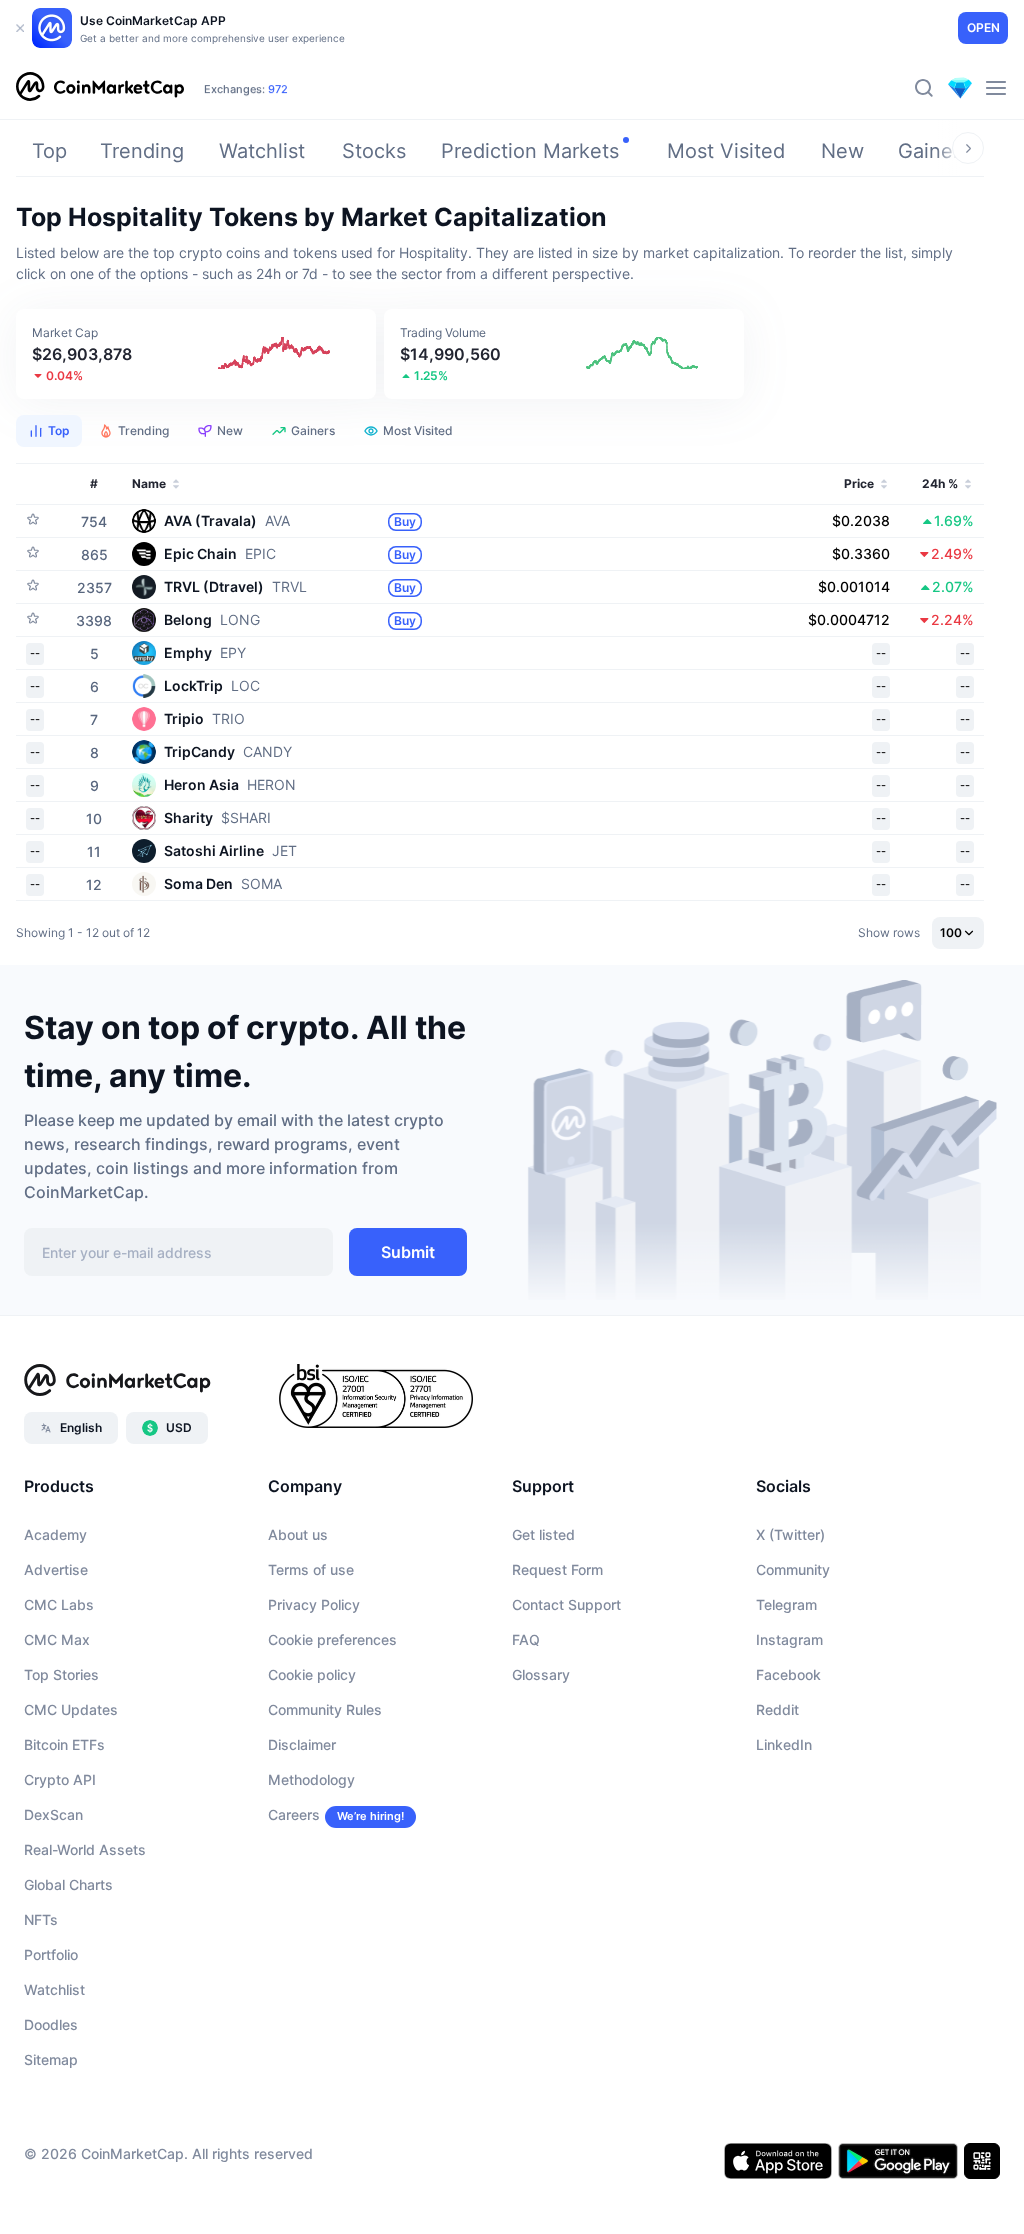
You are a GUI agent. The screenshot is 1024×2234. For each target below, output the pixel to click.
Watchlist (262, 151)
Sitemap (51, 2059)
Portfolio (51, 1954)
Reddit (777, 1709)
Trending (142, 151)
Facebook (788, 1674)
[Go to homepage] (100, 88)
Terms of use (311, 1569)
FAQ (526, 1639)
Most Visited (726, 151)
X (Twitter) (790, 1534)
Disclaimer (302, 1744)
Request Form (557, 1569)
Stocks (374, 151)
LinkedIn (784, 1744)
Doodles (51, 2024)
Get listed (543, 1534)
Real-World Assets (85, 1849)
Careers (294, 1814)
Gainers (934, 151)
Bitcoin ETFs (64, 1744)
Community (793, 1569)
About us (298, 1534)
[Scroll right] (968, 148)
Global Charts (68, 1884)
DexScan (53, 1814)
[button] (196, 354)
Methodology (311, 1779)
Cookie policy (312, 1674)
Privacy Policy (314, 1604)
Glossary (541, 1674)
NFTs (41, 1919)
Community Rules (325, 1709)
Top (49, 151)
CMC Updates (71, 1709)
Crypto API (60, 1779)
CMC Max (57, 1639)
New (842, 151)
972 (278, 89)
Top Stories (61, 1674)
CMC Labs (59, 1604)
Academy (55, 1534)
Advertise (56, 1569)
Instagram (789, 1639)
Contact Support (566, 1604)
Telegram (786, 1604)
